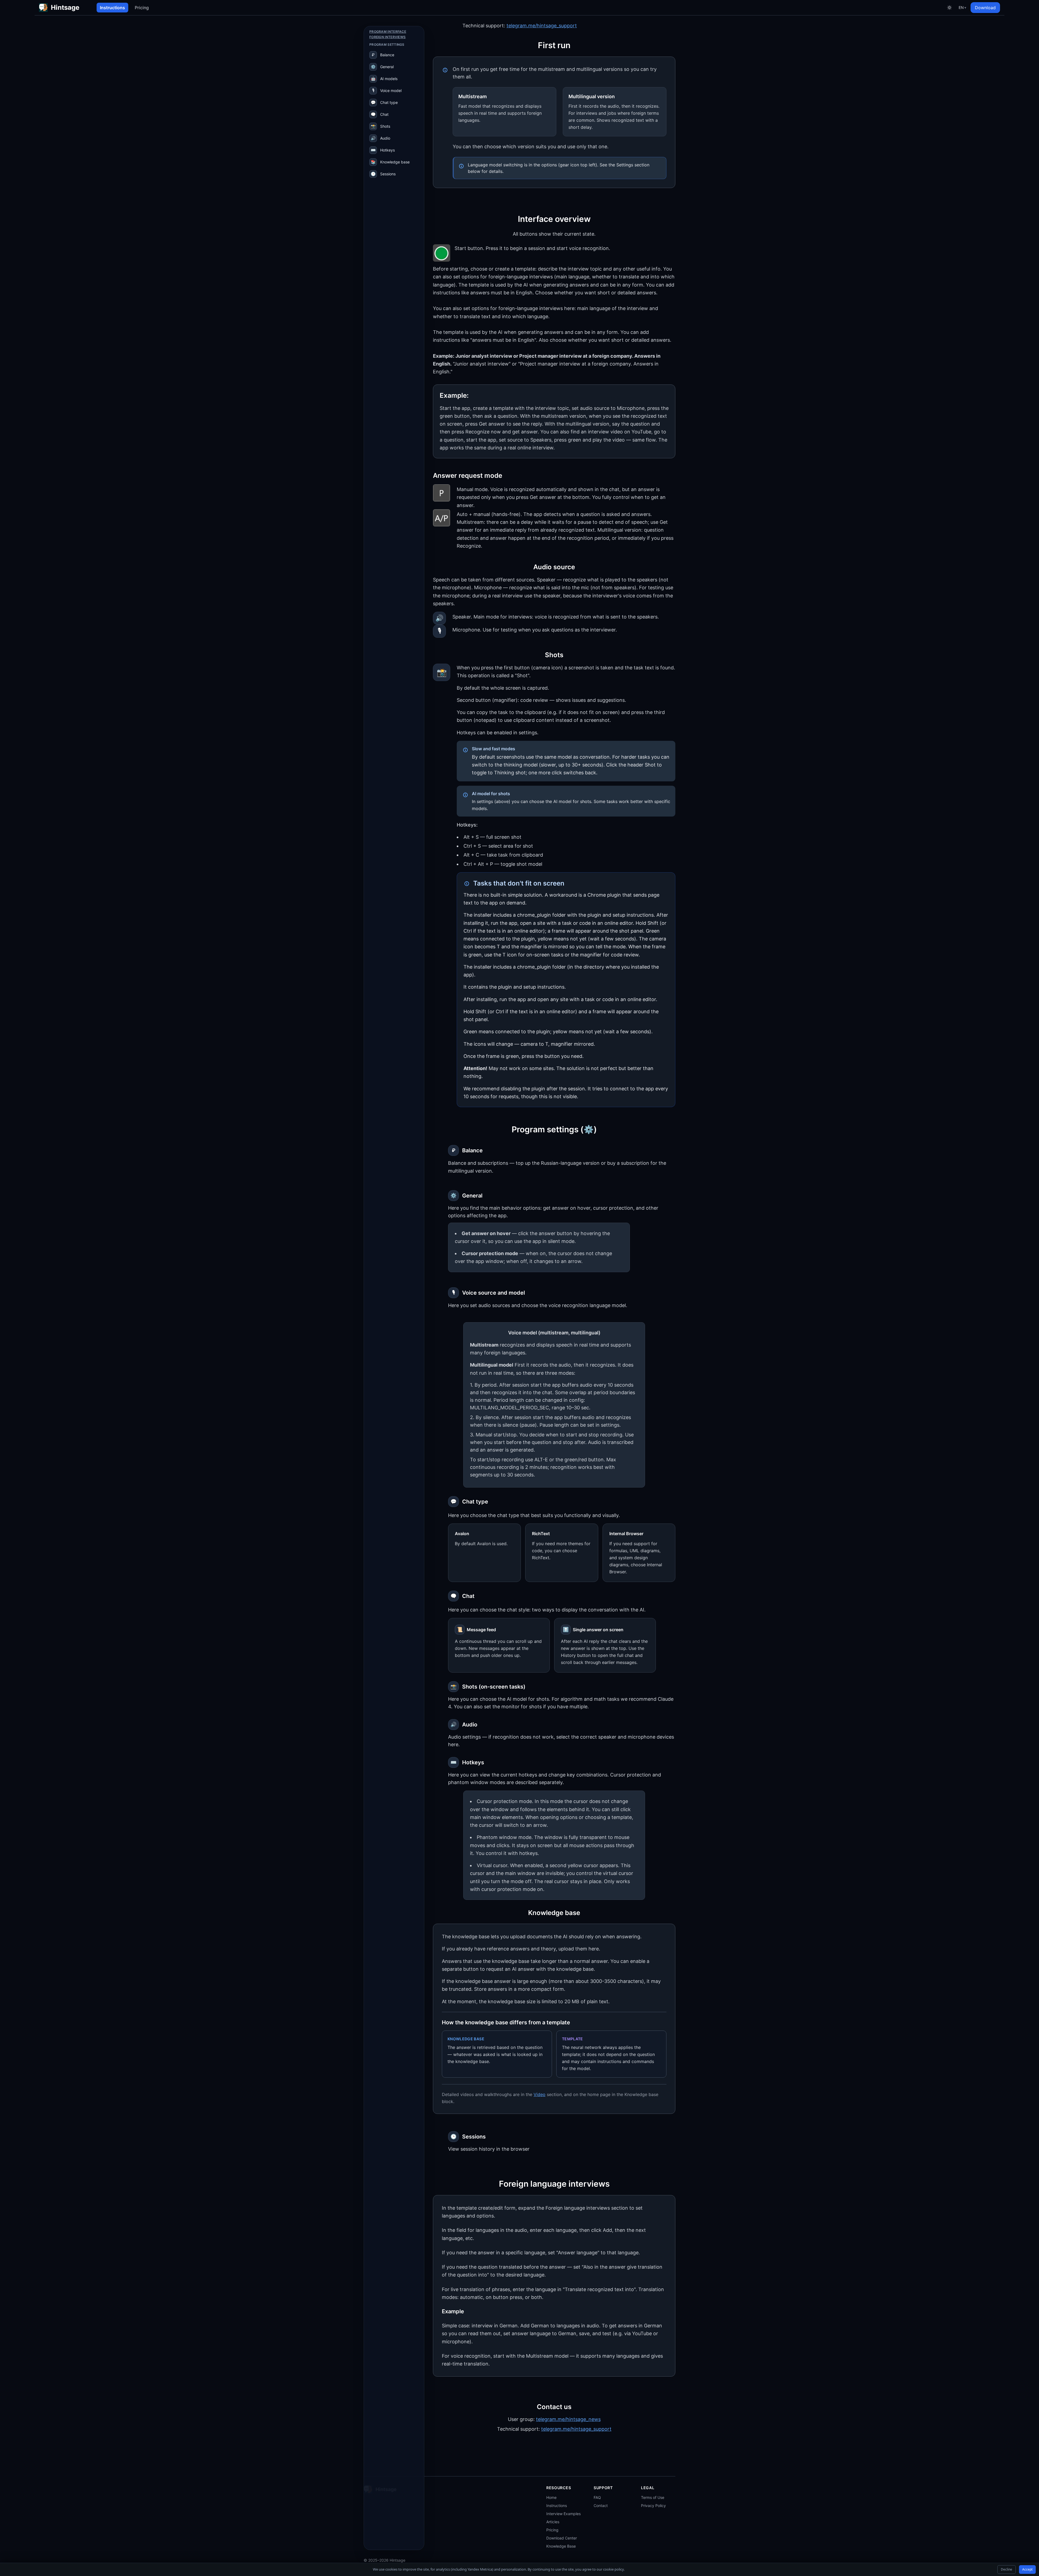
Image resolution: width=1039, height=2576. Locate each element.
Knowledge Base (561, 2546)
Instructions (112, 8)
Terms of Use (653, 2497)
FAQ (597, 2497)
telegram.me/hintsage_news (568, 2419)
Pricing (142, 8)
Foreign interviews (387, 37)
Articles (553, 2522)
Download (985, 8)
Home (551, 2497)
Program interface (388, 32)
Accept (1027, 2569)
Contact (601, 2506)
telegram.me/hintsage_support (542, 26)
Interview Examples (563, 2514)
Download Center (562, 2538)
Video (540, 2094)
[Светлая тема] (949, 8)
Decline (1007, 2569)
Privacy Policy (653, 2506)
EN (962, 7)
